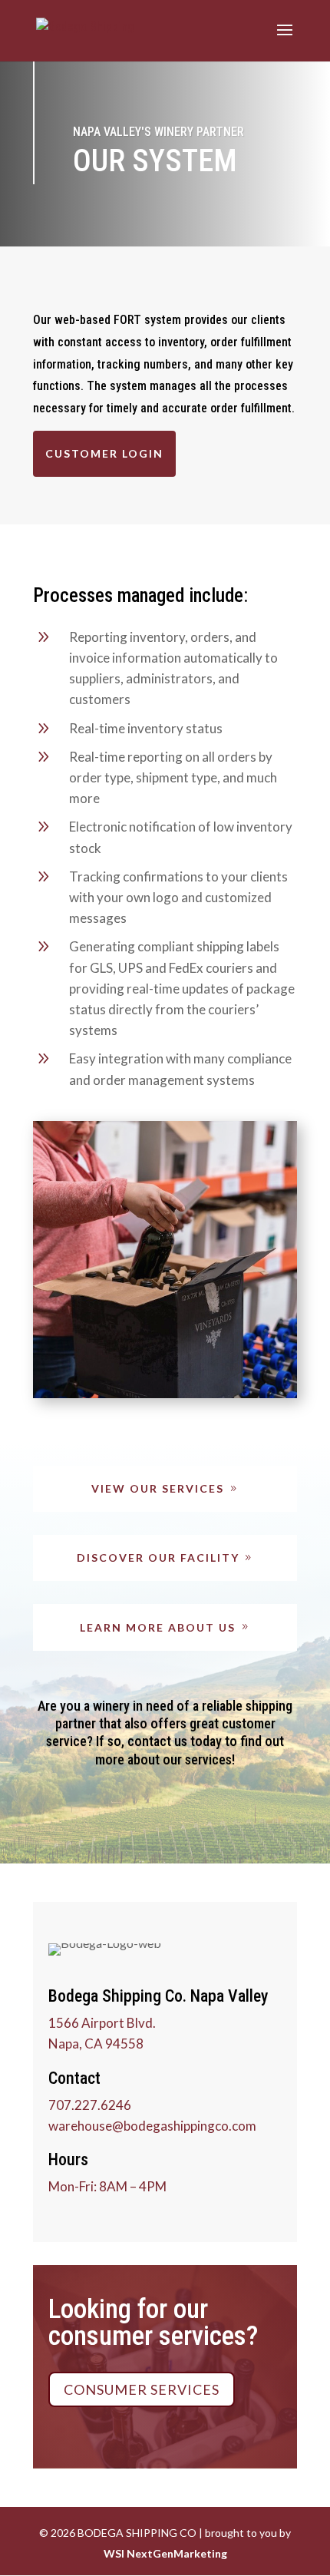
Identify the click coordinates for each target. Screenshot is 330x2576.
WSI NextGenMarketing (165, 2553)
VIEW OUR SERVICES (158, 1488)
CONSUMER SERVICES (142, 2389)
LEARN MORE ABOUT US (158, 1627)
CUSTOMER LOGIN (104, 453)
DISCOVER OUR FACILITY (158, 1558)
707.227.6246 (90, 2105)
